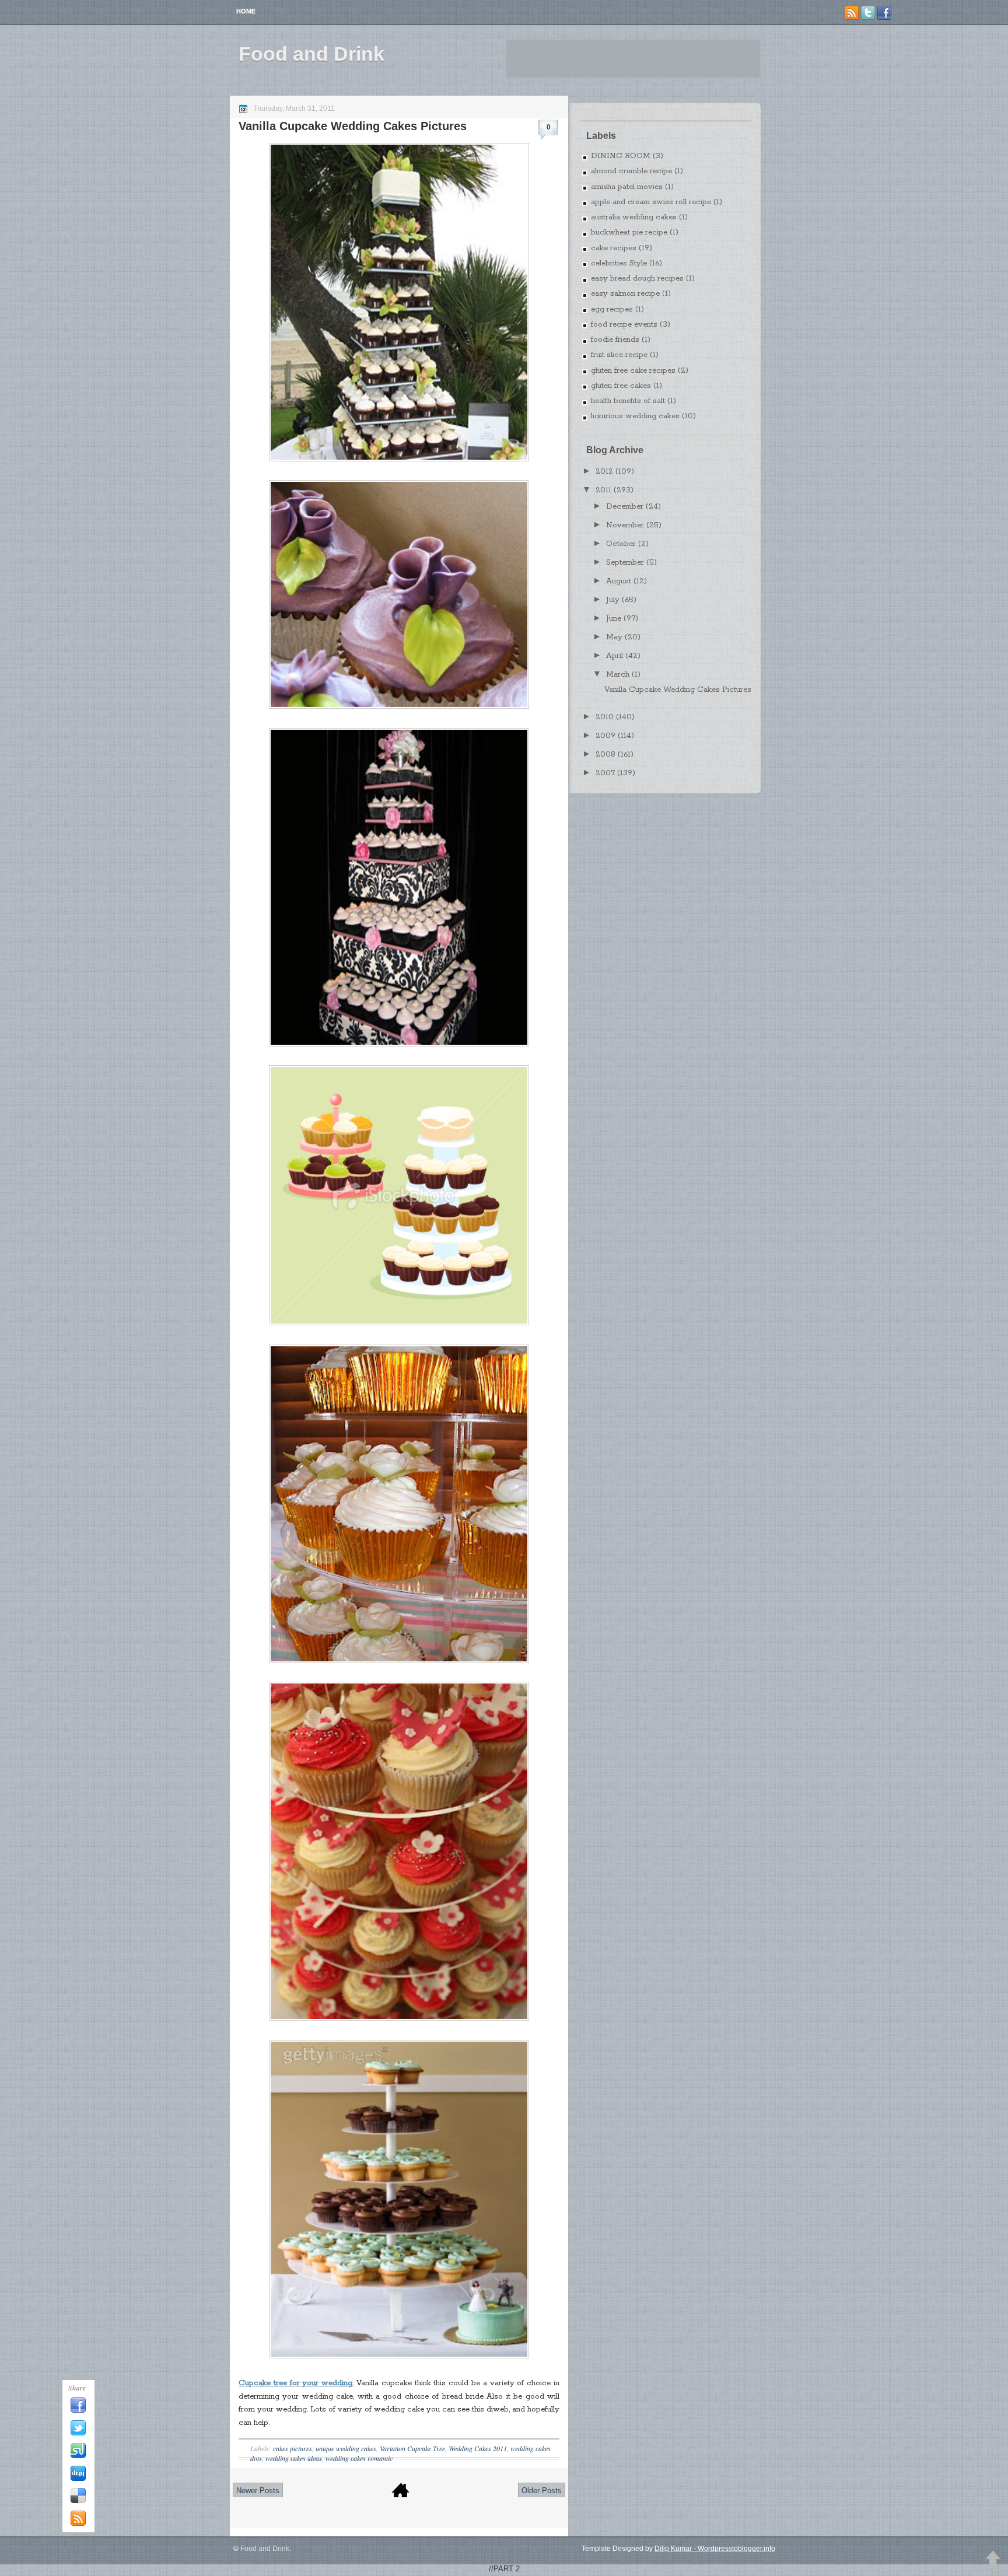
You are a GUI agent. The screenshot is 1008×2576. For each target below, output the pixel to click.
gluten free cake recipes (633, 371)
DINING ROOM (621, 156)
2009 (605, 736)
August (619, 581)
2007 (605, 773)
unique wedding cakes (346, 2448)
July (613, 600)
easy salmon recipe (625, 294)
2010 (605, 717)
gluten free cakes (621, 386)
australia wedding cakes (634, 217)
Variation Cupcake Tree (412, 2448)
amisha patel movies (627, 187)
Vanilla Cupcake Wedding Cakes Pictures (353, 126)
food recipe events (624, 325)
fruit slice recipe (619, 355)
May (614, 637)
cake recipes (614, 248)
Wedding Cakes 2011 (478, 2448)
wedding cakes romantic (359, 2458)
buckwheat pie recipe (629, 232)
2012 (604, 472)
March (618, 675)
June (614, 619)
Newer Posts (258, 2491)
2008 (605, 755)
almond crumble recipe (631, 171)
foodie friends (615, 340)
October (621, 544)
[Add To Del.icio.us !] (78, 2501)
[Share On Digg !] (78, 2479)
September (625, 563)
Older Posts (542, 2491)
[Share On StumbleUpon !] (78, 2456)
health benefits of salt (628, 401)
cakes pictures (293, 2448)
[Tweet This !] (78, 2434)
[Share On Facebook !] (78, 2411)
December (625, 507)
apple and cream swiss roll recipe (651, 202)
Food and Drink (311, 54)
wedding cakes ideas (294, 2458)
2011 (603, 490)
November (625, 525)
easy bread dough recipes (637, 279)
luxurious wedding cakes (635, 416)
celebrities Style (619, 263)
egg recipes (612, 309)
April (615, 656)
